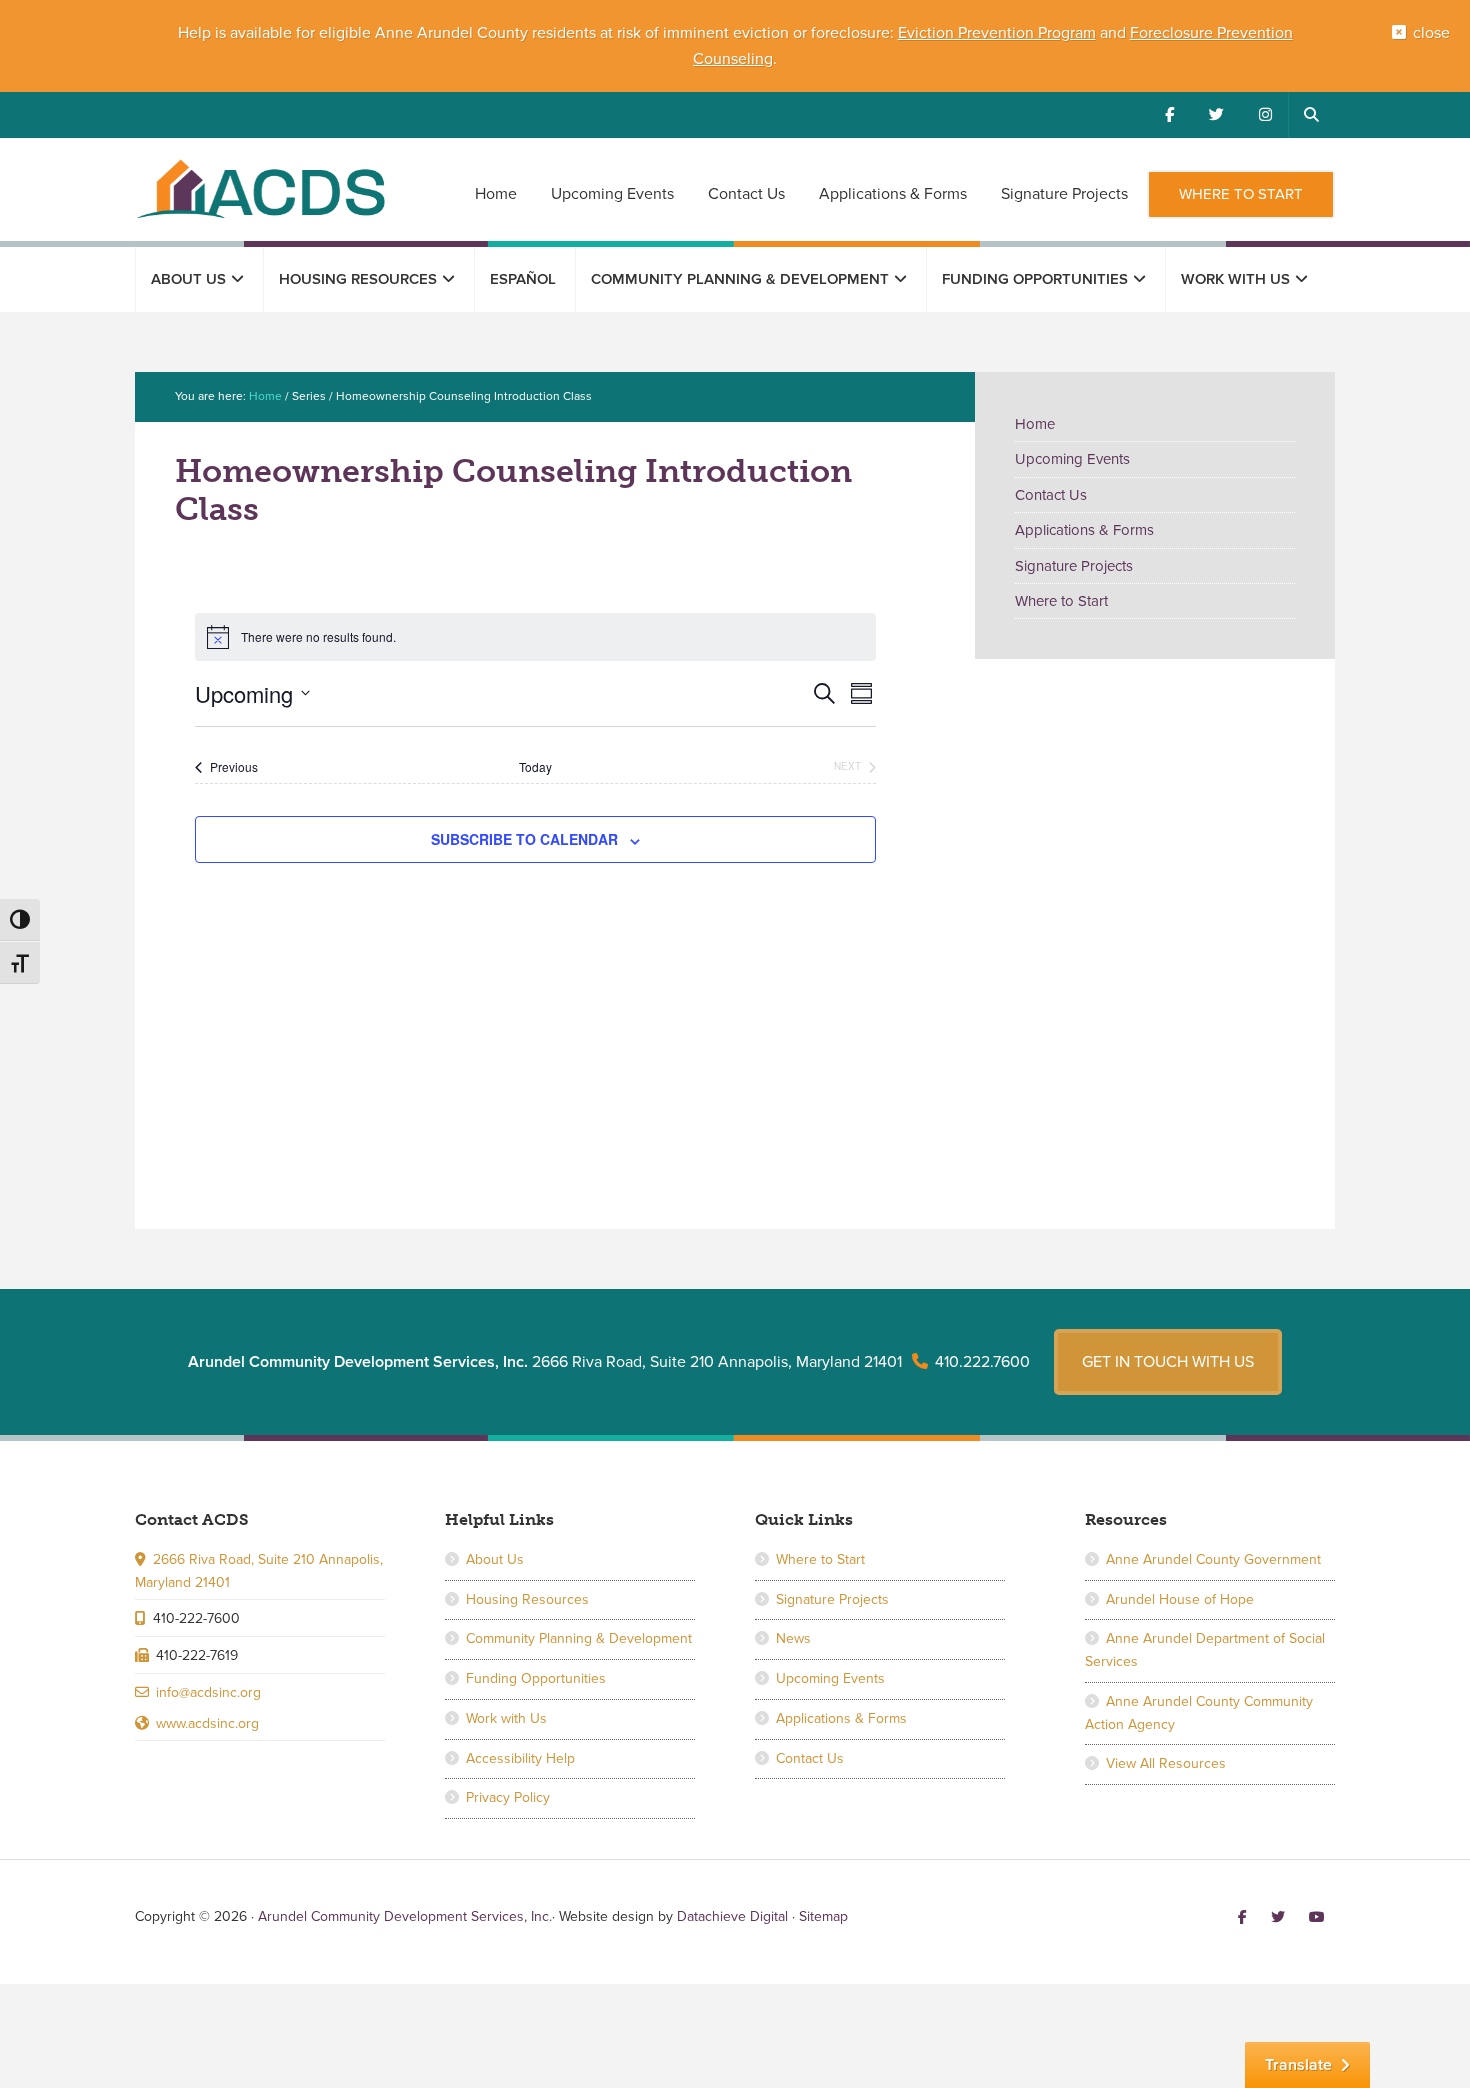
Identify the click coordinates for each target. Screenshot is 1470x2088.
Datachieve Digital (732, 1916)
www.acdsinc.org (207, 1723)
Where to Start (1061, 601)
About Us (495, 1559)
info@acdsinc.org (208, 1692)
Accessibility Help (520, 1758)
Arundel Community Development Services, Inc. (260, 188)
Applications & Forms (1084, 530)
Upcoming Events (1072, 459)
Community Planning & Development (579, 1638)
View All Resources (1166, 1763)
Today (535, 767)
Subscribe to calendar (524, 839)
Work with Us (506, 1718)
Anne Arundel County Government (1213, 1559)
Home (1035, 424)
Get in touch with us (1168, 1362)
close (1431, 33)
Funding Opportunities (536, 1678)
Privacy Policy (508, 1797)
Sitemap (823, 1916)
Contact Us (1051, 495)
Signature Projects (1074, 566)
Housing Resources (527, 1599)
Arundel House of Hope (1180, 1599)
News (793, 1638)
